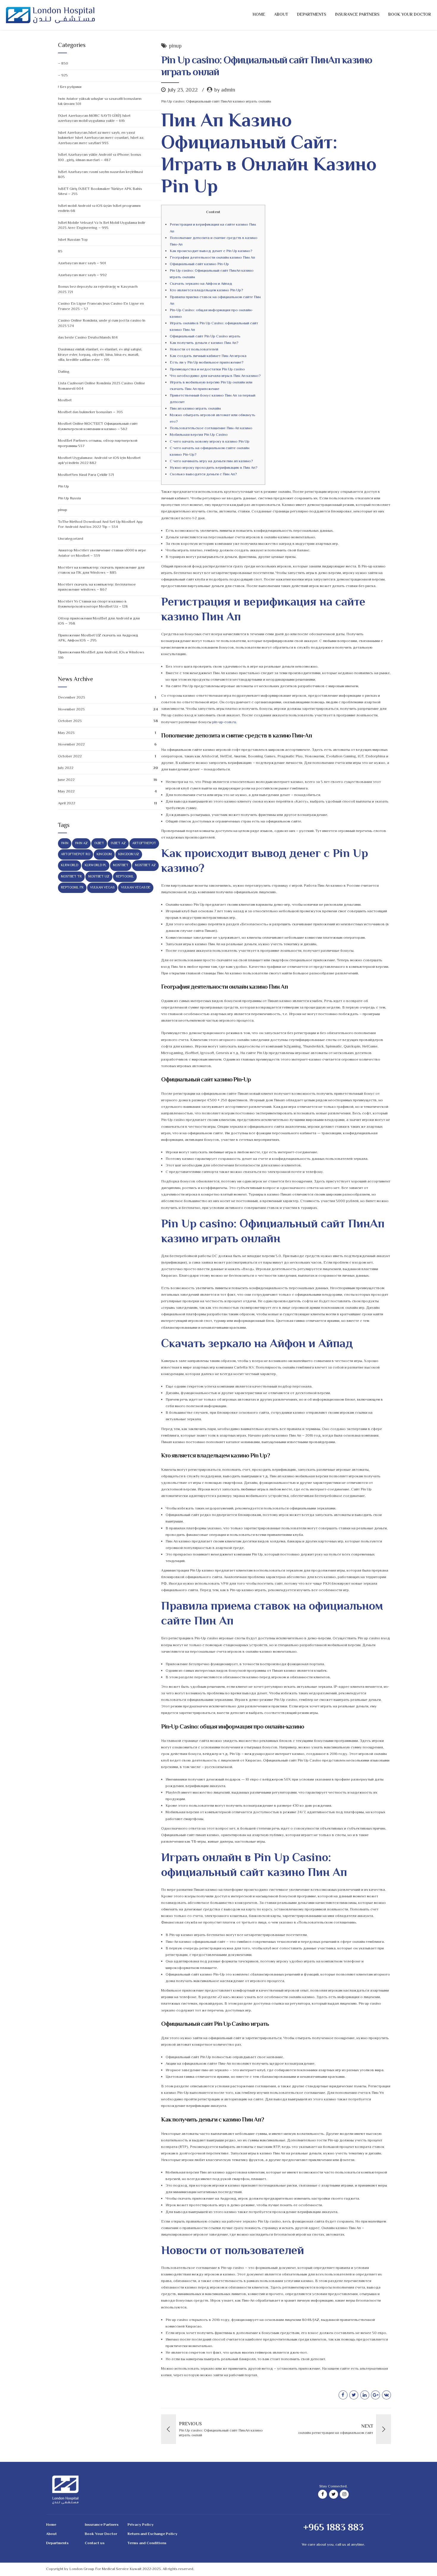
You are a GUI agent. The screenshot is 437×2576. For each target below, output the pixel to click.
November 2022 (71, 745)
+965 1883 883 (333, 2528)
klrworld (70, 865)
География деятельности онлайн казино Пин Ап (212, 258)
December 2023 (71, 698)
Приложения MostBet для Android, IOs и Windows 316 (101, 655)
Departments (312, 15)
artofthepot (144, 843)
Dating (64, 372)
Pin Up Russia (69, 498)
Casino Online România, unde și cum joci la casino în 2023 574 (102, 323)
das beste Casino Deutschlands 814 (88, 338)
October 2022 (70, 757)
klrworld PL (96, 865)
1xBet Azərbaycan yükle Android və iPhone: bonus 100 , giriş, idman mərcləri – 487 (100, 158)
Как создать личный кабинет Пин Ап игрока (208, 356)
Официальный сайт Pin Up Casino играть (205, 336)
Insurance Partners (357, 15)
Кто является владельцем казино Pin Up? (206, 290)
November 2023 (71, 710)
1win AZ (81, 843)
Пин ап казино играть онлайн (195, 409)
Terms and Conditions (147, 2543)
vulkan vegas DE (136, 888)
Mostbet (65, 400)
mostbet (121, 865)
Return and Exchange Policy (153, 2534)
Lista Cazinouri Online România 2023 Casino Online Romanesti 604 (102, 386)
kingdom (104, 854)
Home (259, 15)
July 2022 (66, 768)
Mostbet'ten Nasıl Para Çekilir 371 (86, 475)
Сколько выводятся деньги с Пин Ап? (203, 474)
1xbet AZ (118, 843)
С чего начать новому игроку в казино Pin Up (210, 442)
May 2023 (66, 733)
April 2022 (67, 803)
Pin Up (63, 487)
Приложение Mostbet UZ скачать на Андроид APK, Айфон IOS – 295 (98, 638)
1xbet (99, 843)
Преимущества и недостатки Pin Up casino (207, 369)
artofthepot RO (76, 854)
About (281, 15)
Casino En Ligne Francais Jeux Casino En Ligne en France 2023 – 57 (101, 306)
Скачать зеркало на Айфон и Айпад (201, 284)
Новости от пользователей (194, 350)
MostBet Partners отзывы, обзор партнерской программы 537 (98, 444)
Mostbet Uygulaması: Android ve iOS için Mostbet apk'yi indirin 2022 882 (99, 461)
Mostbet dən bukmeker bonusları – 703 (90, 412)
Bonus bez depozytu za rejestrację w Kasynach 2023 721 (98, 290)
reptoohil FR (72, 888)
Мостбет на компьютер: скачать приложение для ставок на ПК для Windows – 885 (101, 570)
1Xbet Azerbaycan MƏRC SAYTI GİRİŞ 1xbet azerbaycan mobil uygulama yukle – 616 (94, 119)
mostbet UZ (99, 877)
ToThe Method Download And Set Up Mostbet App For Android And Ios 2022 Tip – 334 (100, 525)
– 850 (63, 64)
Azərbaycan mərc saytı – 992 (82, 275)
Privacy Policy (141, 2525)
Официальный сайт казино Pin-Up (199, 264)
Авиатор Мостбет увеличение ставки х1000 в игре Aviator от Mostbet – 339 (102, 553)
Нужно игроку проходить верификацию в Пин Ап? (214, 468)
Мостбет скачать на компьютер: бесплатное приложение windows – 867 (97, 587)
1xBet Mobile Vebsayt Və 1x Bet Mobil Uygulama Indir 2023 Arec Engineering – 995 (102, 226)
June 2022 (66, 780)
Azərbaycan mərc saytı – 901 (82, 263)
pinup (175, 47)
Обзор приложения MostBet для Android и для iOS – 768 (99, 621)
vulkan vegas (102, 888)
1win (65, 843)
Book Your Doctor (410, 15)
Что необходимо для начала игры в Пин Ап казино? (215, 376)
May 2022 (66, 792)
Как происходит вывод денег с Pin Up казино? (211, 251)
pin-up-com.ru (224, 722)
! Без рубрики (70, 87)
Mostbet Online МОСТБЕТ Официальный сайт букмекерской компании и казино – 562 (98, 427)
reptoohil (125, 877)
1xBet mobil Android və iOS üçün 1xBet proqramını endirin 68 (99, 209)
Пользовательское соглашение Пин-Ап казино (211, 428)
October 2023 (70, 721)
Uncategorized (71, 539)
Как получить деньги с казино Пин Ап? (204, 343)
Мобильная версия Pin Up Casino (199, 435)
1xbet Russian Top (73, 240)
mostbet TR (71, 877)
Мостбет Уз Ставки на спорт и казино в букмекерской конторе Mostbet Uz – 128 (93, 604)
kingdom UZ (129, 854)
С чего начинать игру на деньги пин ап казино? (211, 461)
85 (60, 251)
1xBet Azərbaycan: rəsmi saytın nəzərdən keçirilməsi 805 (100, 175)
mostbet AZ (145, 865)
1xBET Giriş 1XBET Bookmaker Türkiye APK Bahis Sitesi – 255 (100, 192)
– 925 (63, 76)
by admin (225, 90)
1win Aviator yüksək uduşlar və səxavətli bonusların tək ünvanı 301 (100, 102)
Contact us (95, 2543)
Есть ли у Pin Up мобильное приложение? (207, 363)
